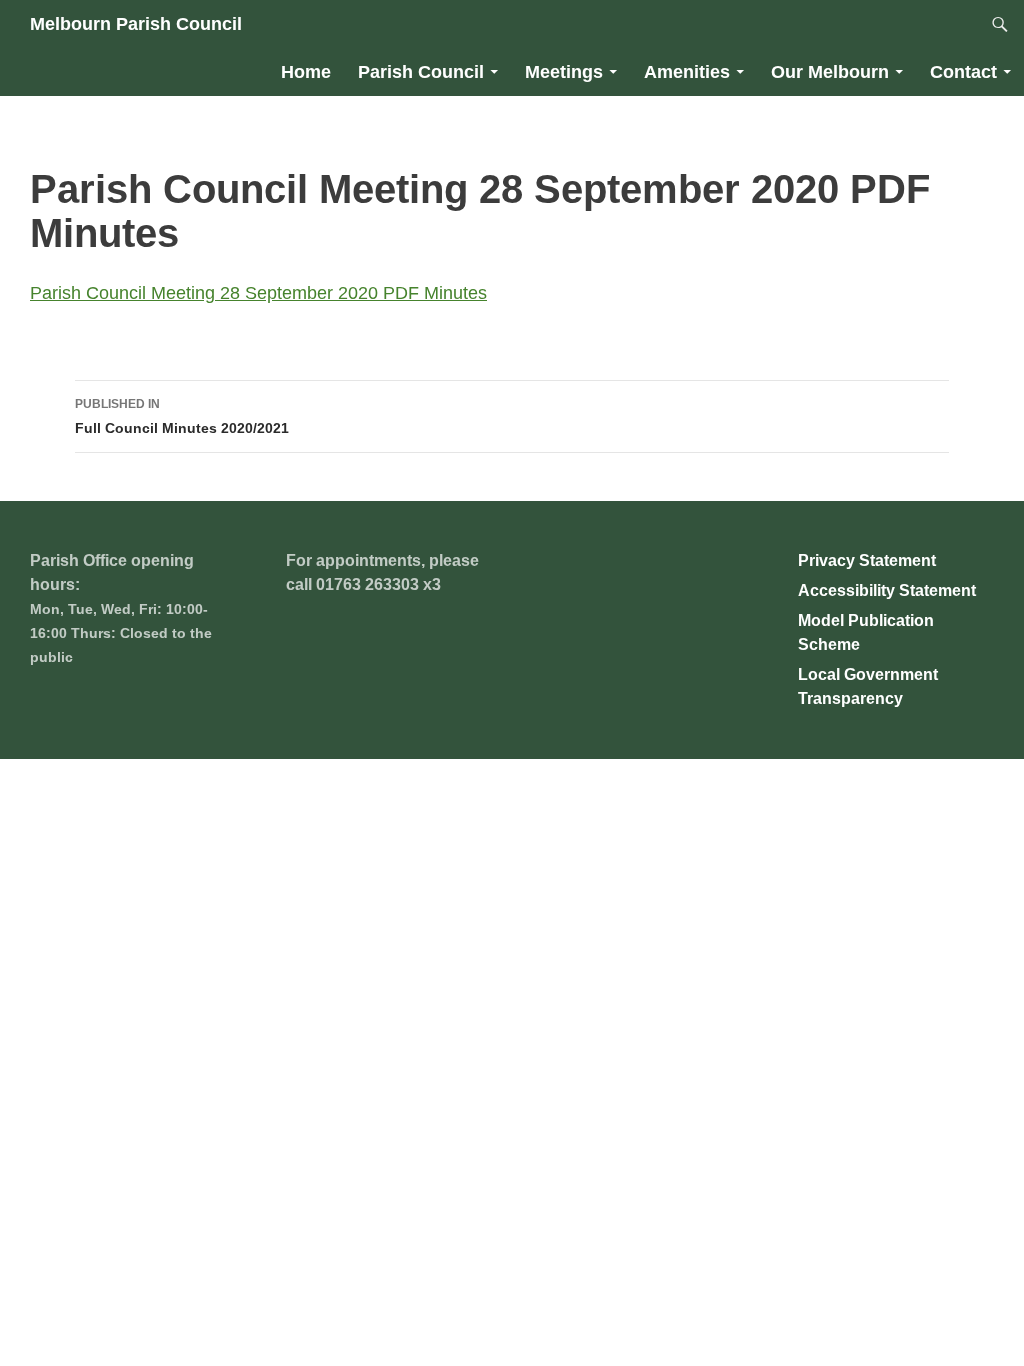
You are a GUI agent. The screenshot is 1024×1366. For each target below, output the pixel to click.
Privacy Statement (867, 560)
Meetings (564, 72)
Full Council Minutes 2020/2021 (182, 416)
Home (306, 72)
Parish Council (421, 72)
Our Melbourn (830, 72)
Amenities (687, 72)
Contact (963, 72)
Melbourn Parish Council (136, 24)
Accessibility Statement (887, 590)
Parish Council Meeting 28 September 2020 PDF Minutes (258, 293)
